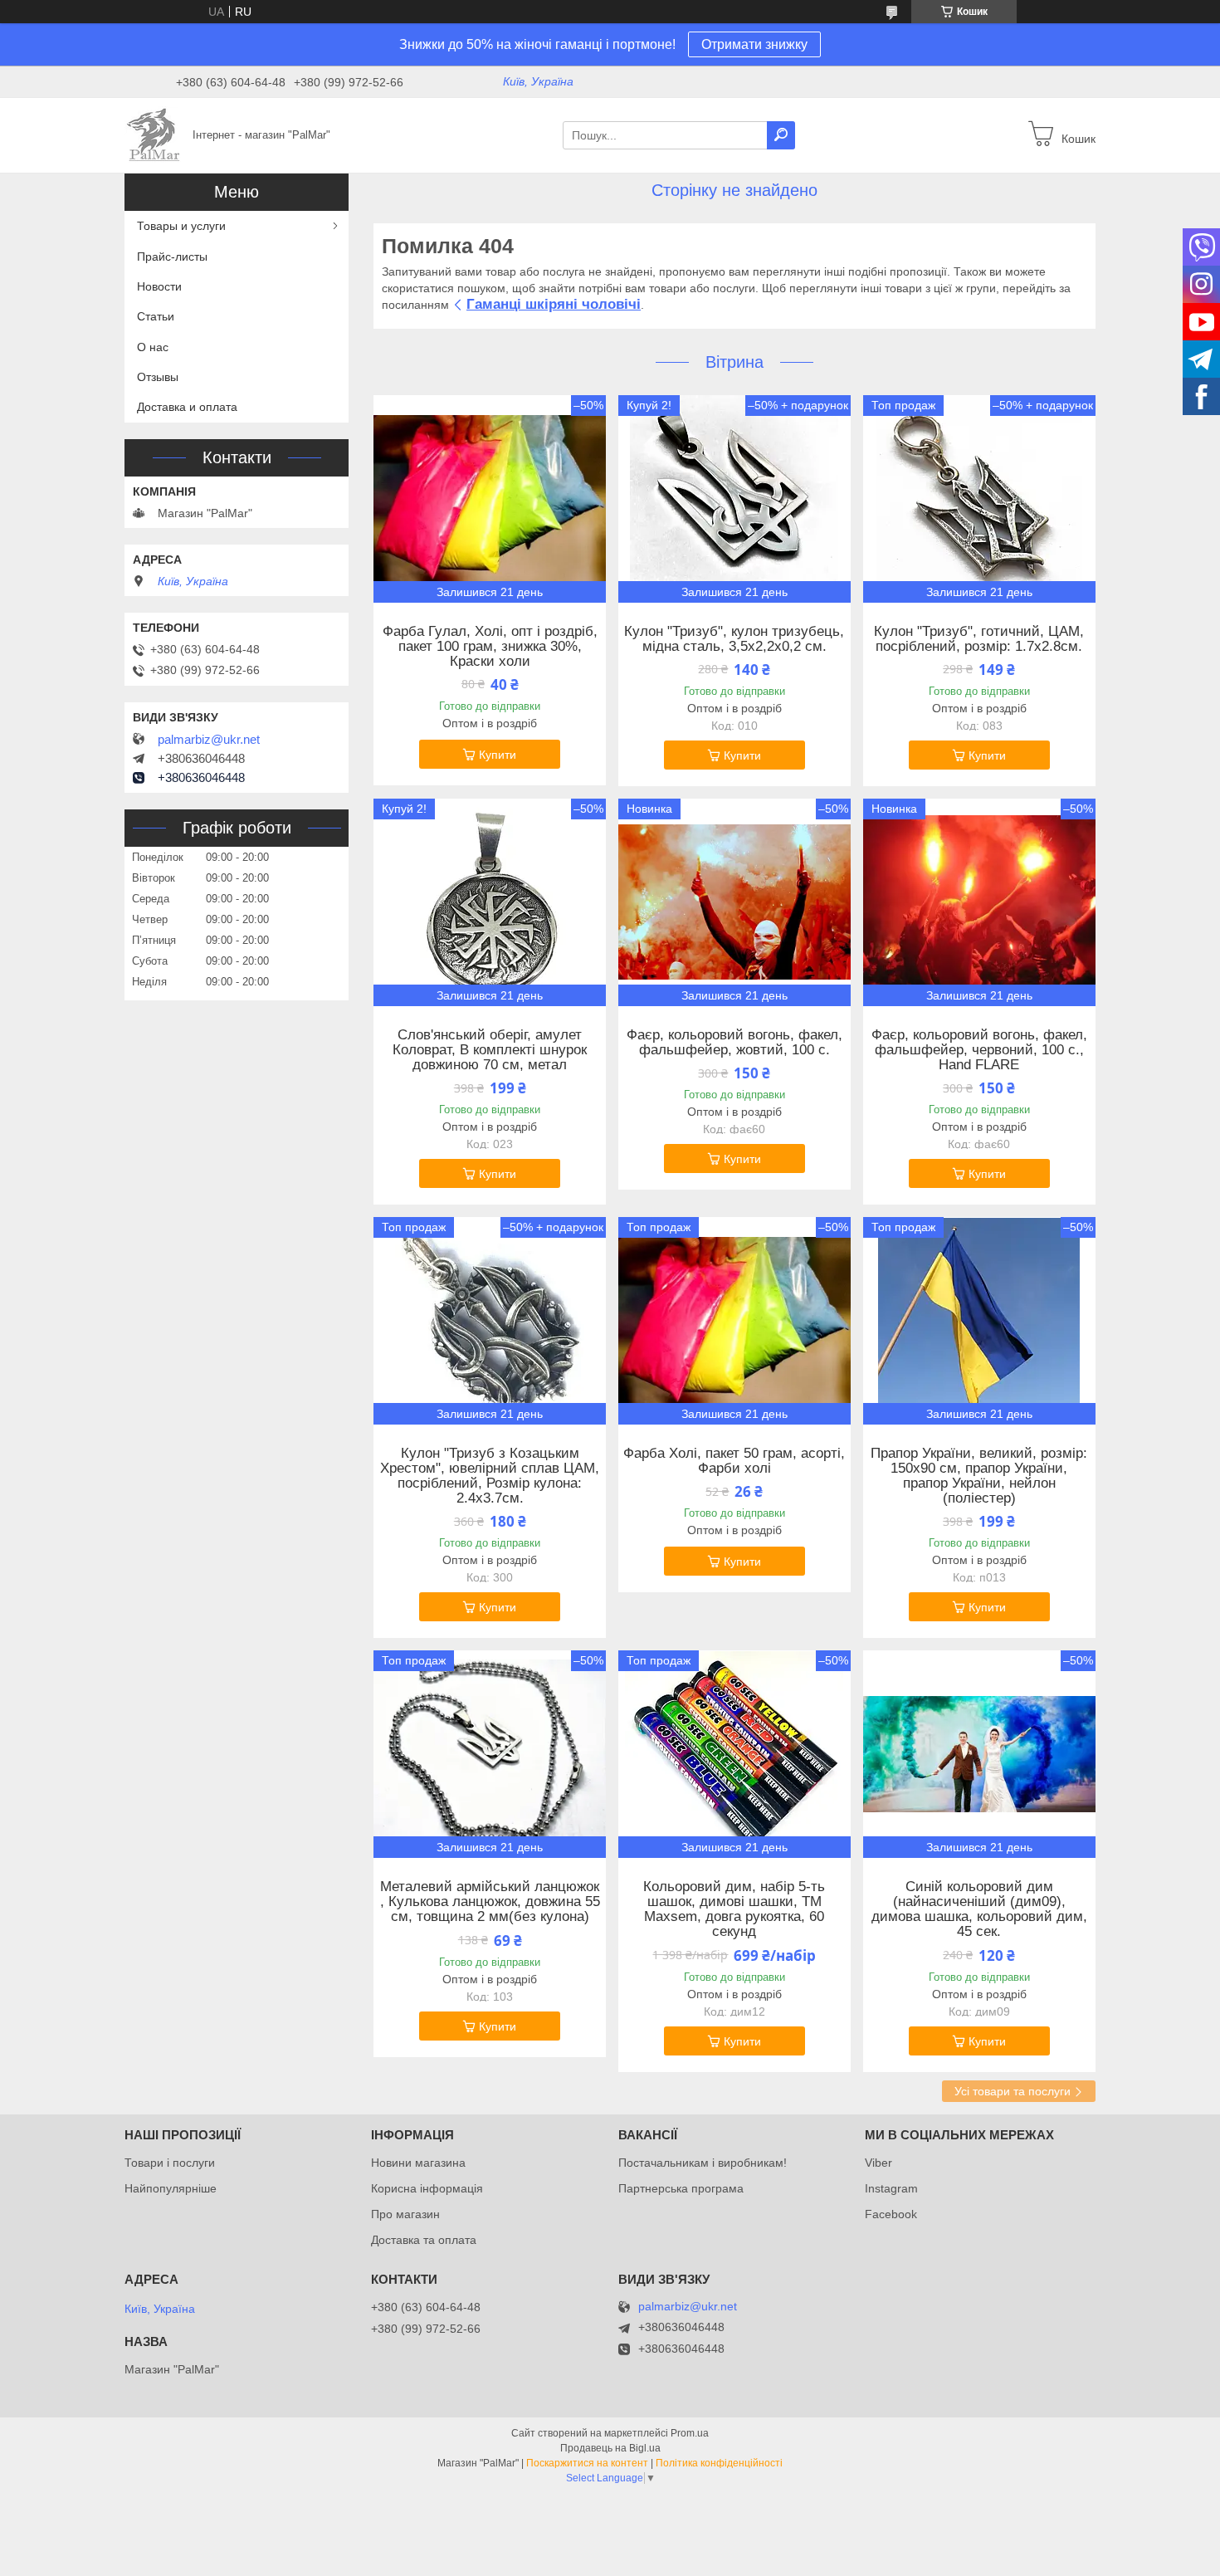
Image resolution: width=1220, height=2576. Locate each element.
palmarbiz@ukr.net (209, 740)
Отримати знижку (754, 44)
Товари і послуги (170, 2163)
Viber (878, 2163)
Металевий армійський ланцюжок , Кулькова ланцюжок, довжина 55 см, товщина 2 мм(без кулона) (490, 1902)
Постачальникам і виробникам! (703, 2163)
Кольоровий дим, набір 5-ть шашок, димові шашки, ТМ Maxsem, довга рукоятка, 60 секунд (734, 1909)
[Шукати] (781, 135)
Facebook (891, 2214)
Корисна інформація (427, 2188)
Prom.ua (690, 2433)
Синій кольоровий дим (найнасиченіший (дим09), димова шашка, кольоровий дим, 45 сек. (979, 1909)
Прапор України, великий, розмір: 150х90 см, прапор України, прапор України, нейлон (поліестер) (979, 1476)
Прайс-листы (172, 257)
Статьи (156, 316)
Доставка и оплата (187, 407)
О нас (153, 347)
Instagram (891, 2188)
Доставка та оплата (424, 2240)
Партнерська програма (681, 2188)
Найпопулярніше (171, 2188)
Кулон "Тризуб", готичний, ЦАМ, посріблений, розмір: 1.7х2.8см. (979, 639)
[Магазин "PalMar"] (154, 134)
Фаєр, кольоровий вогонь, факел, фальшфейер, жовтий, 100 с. (734, 1043)
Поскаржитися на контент (587, 2463)
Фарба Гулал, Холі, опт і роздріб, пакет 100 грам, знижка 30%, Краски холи (490, 647)
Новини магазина (418, 2163)
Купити (498, 755)
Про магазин (405, 2214)
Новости (159, 286)
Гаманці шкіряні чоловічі (554, 304)
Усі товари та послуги (1013, 2091)
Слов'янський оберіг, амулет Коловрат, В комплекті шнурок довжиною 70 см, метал (490, 1050)
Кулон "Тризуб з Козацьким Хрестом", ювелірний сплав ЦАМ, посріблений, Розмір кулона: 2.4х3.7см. (490, 1476)
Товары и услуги (181, 226)
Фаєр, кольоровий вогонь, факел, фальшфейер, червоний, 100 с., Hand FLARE (979, 1050)
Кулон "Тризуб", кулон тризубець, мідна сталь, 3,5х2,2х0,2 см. (734, 639)
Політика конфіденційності (719, 2463)
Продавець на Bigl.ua (610, 2448)
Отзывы (158, 377)
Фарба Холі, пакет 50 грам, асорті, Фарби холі (734, 1461)
